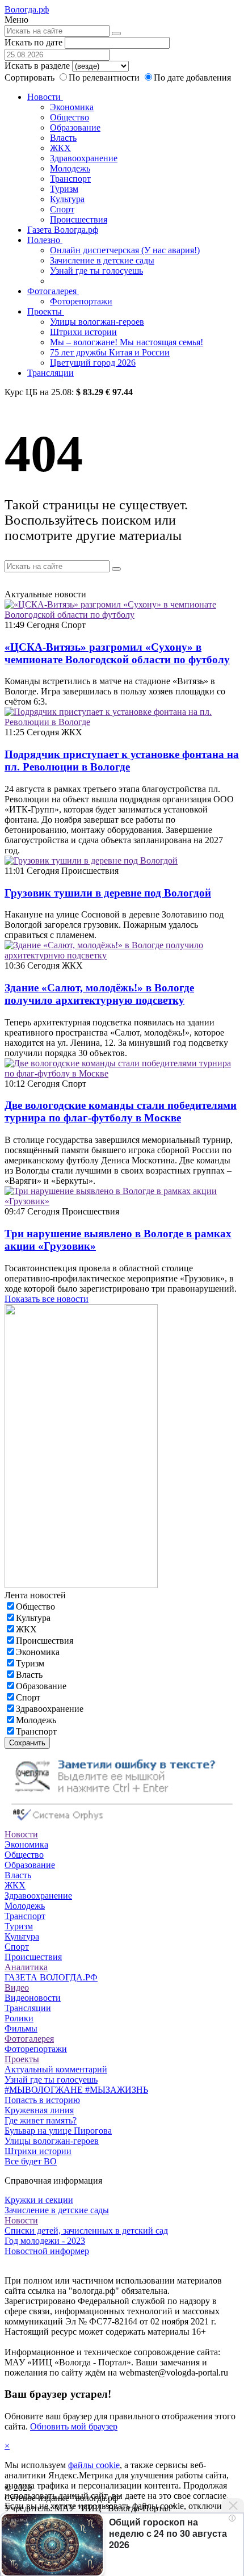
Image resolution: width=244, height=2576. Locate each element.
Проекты (46, 311)
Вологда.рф (27, 9)
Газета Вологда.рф (63, 230)
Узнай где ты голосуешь (96, 271)
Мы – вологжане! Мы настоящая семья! (127, 342)
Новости (45, 97)
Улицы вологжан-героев (97, 322)
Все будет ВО (31, 2161)
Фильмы (21, 2028)
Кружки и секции (39, 2200)
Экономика (72, 107)
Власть (63, 138)
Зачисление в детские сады (102, 260)
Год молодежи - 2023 (45, 2241)
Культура (67, 199)
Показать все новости (47, 1299)
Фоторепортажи (81, 301)
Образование (75, 127)
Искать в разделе (37, 66)
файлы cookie (94, 2465)
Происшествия (79, 219)
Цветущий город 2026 (93, 363)
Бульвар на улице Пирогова (58, 2131)
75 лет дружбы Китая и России (110, 352)
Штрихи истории (83, 332)
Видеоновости (33, 1998)
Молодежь (70, 168)
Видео (17, 1988)
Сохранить (27, 1743)
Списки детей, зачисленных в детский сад (86, 2231)
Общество (70, 117)
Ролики (19, 2018)
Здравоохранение (84, 158)
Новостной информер (47, 2251)
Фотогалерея (53, 291)
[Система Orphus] (122, 1824)
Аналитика (26, 1967)
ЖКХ (60, 148)
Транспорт (70, 179)
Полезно (45, 240)
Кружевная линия (39, 2110)
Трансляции (51, 373)
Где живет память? (41, 2120)
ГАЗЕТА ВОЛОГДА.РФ (51, 1977)
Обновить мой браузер (74, 2426)
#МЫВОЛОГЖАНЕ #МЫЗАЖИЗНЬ (76, 2090)
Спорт (62, 209)
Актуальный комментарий (56, 2069)
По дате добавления (192, 78)
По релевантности (105, 78)
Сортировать (30, 78)
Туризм (64, 189)
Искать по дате (33, 42)
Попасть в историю (42, 2100)
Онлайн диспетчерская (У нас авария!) (125, 250)
